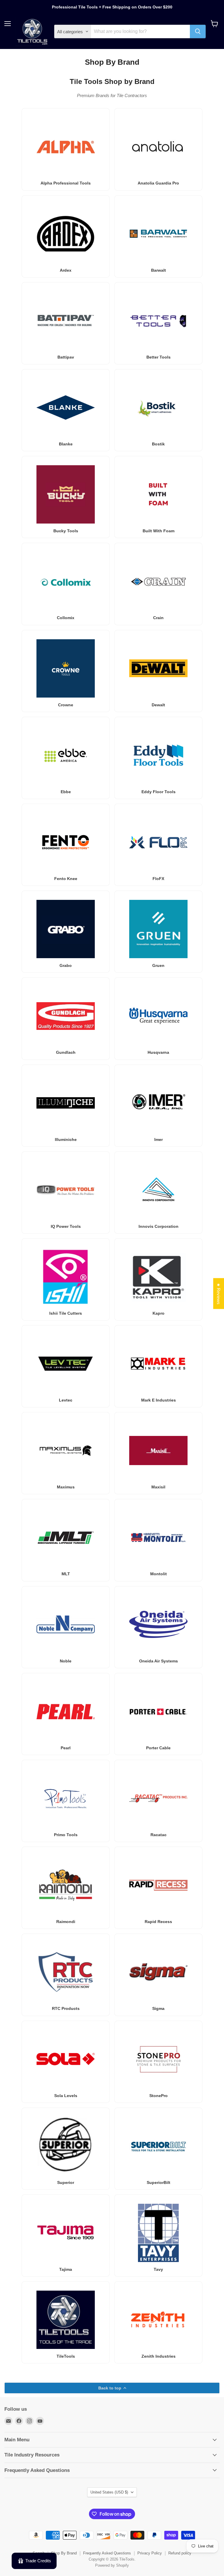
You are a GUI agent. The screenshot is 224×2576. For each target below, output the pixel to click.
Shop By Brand (64, 2553)
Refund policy (180, 2553)
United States (109, 2492)
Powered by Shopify (112, 2565)
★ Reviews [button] (219, 1293)
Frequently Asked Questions (107, 2553)
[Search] (198, 31)
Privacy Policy (150, 2553)
